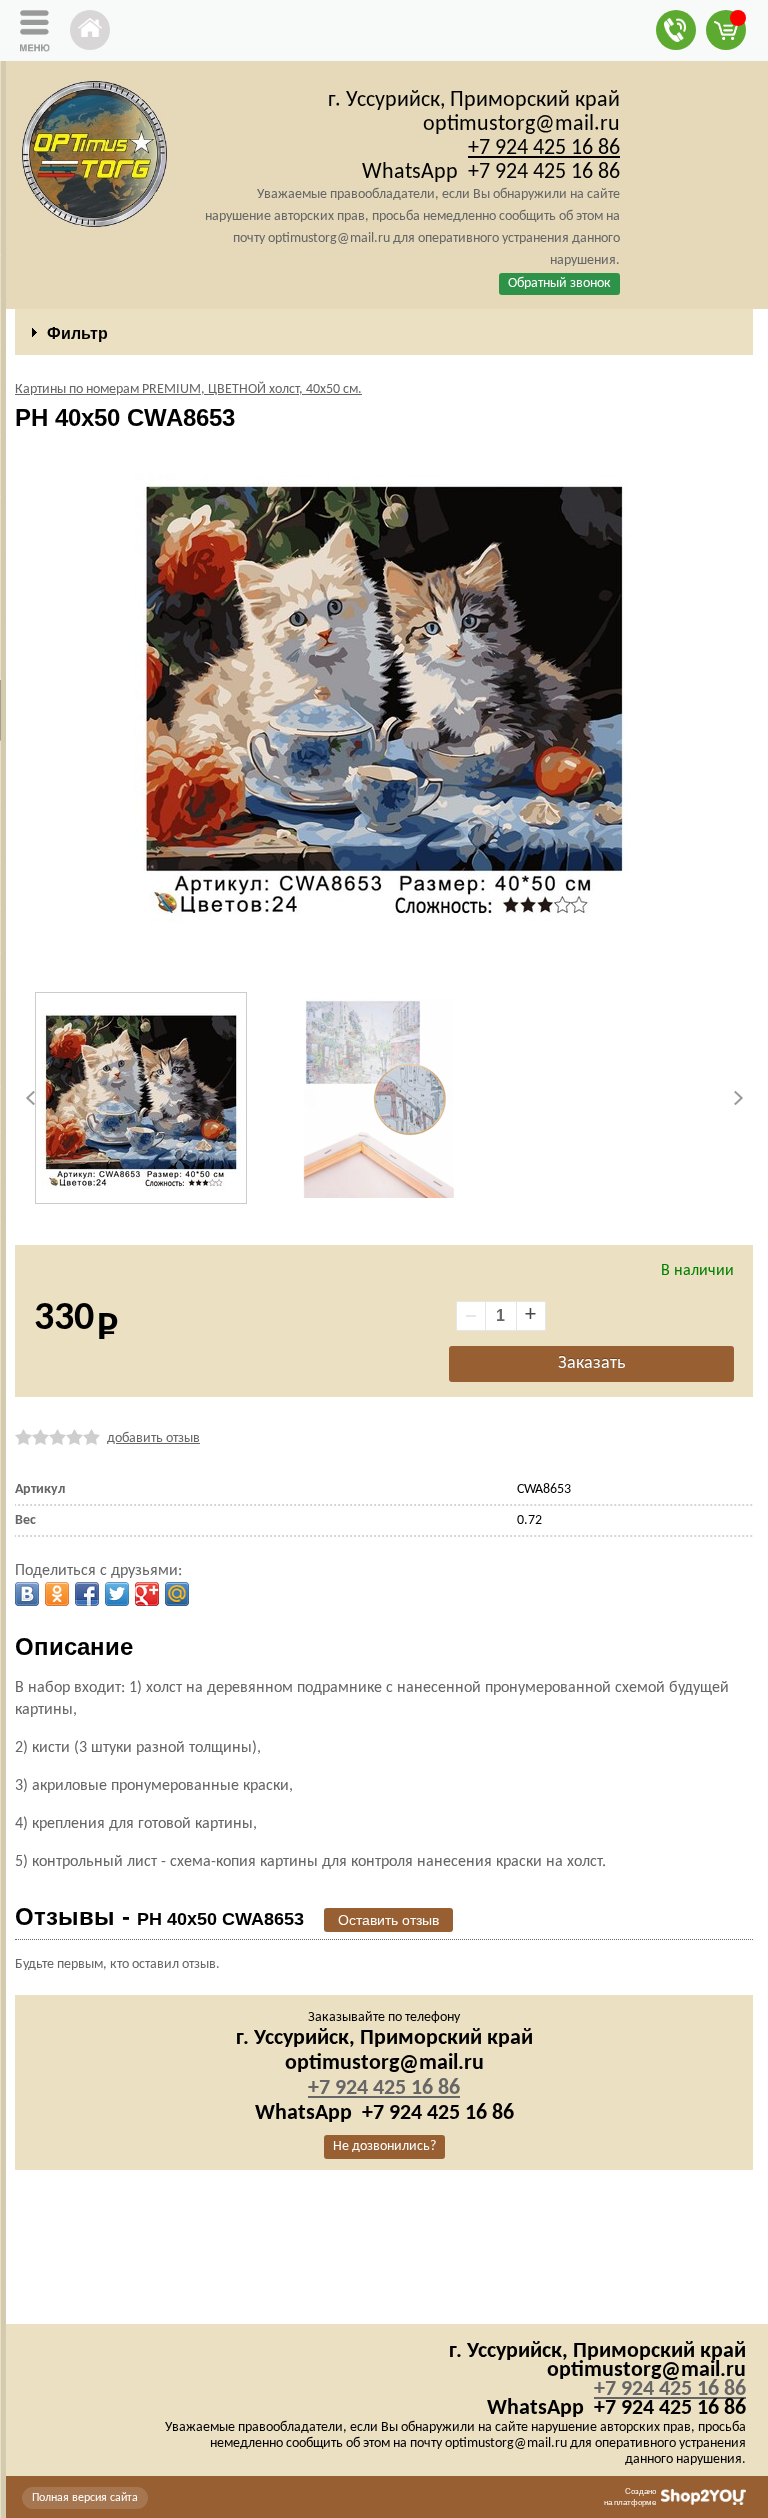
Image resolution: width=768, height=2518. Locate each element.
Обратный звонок (559, 283)
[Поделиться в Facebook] (87, 1594)
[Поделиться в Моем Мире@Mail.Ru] (177, 1594)
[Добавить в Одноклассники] (57, 1594)
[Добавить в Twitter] (117, 1594)
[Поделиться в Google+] (147, 1594)
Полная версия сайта (85, 2498)
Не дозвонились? (384, 2146)
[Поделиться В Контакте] (27, 1594)
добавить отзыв (153, 1438)
